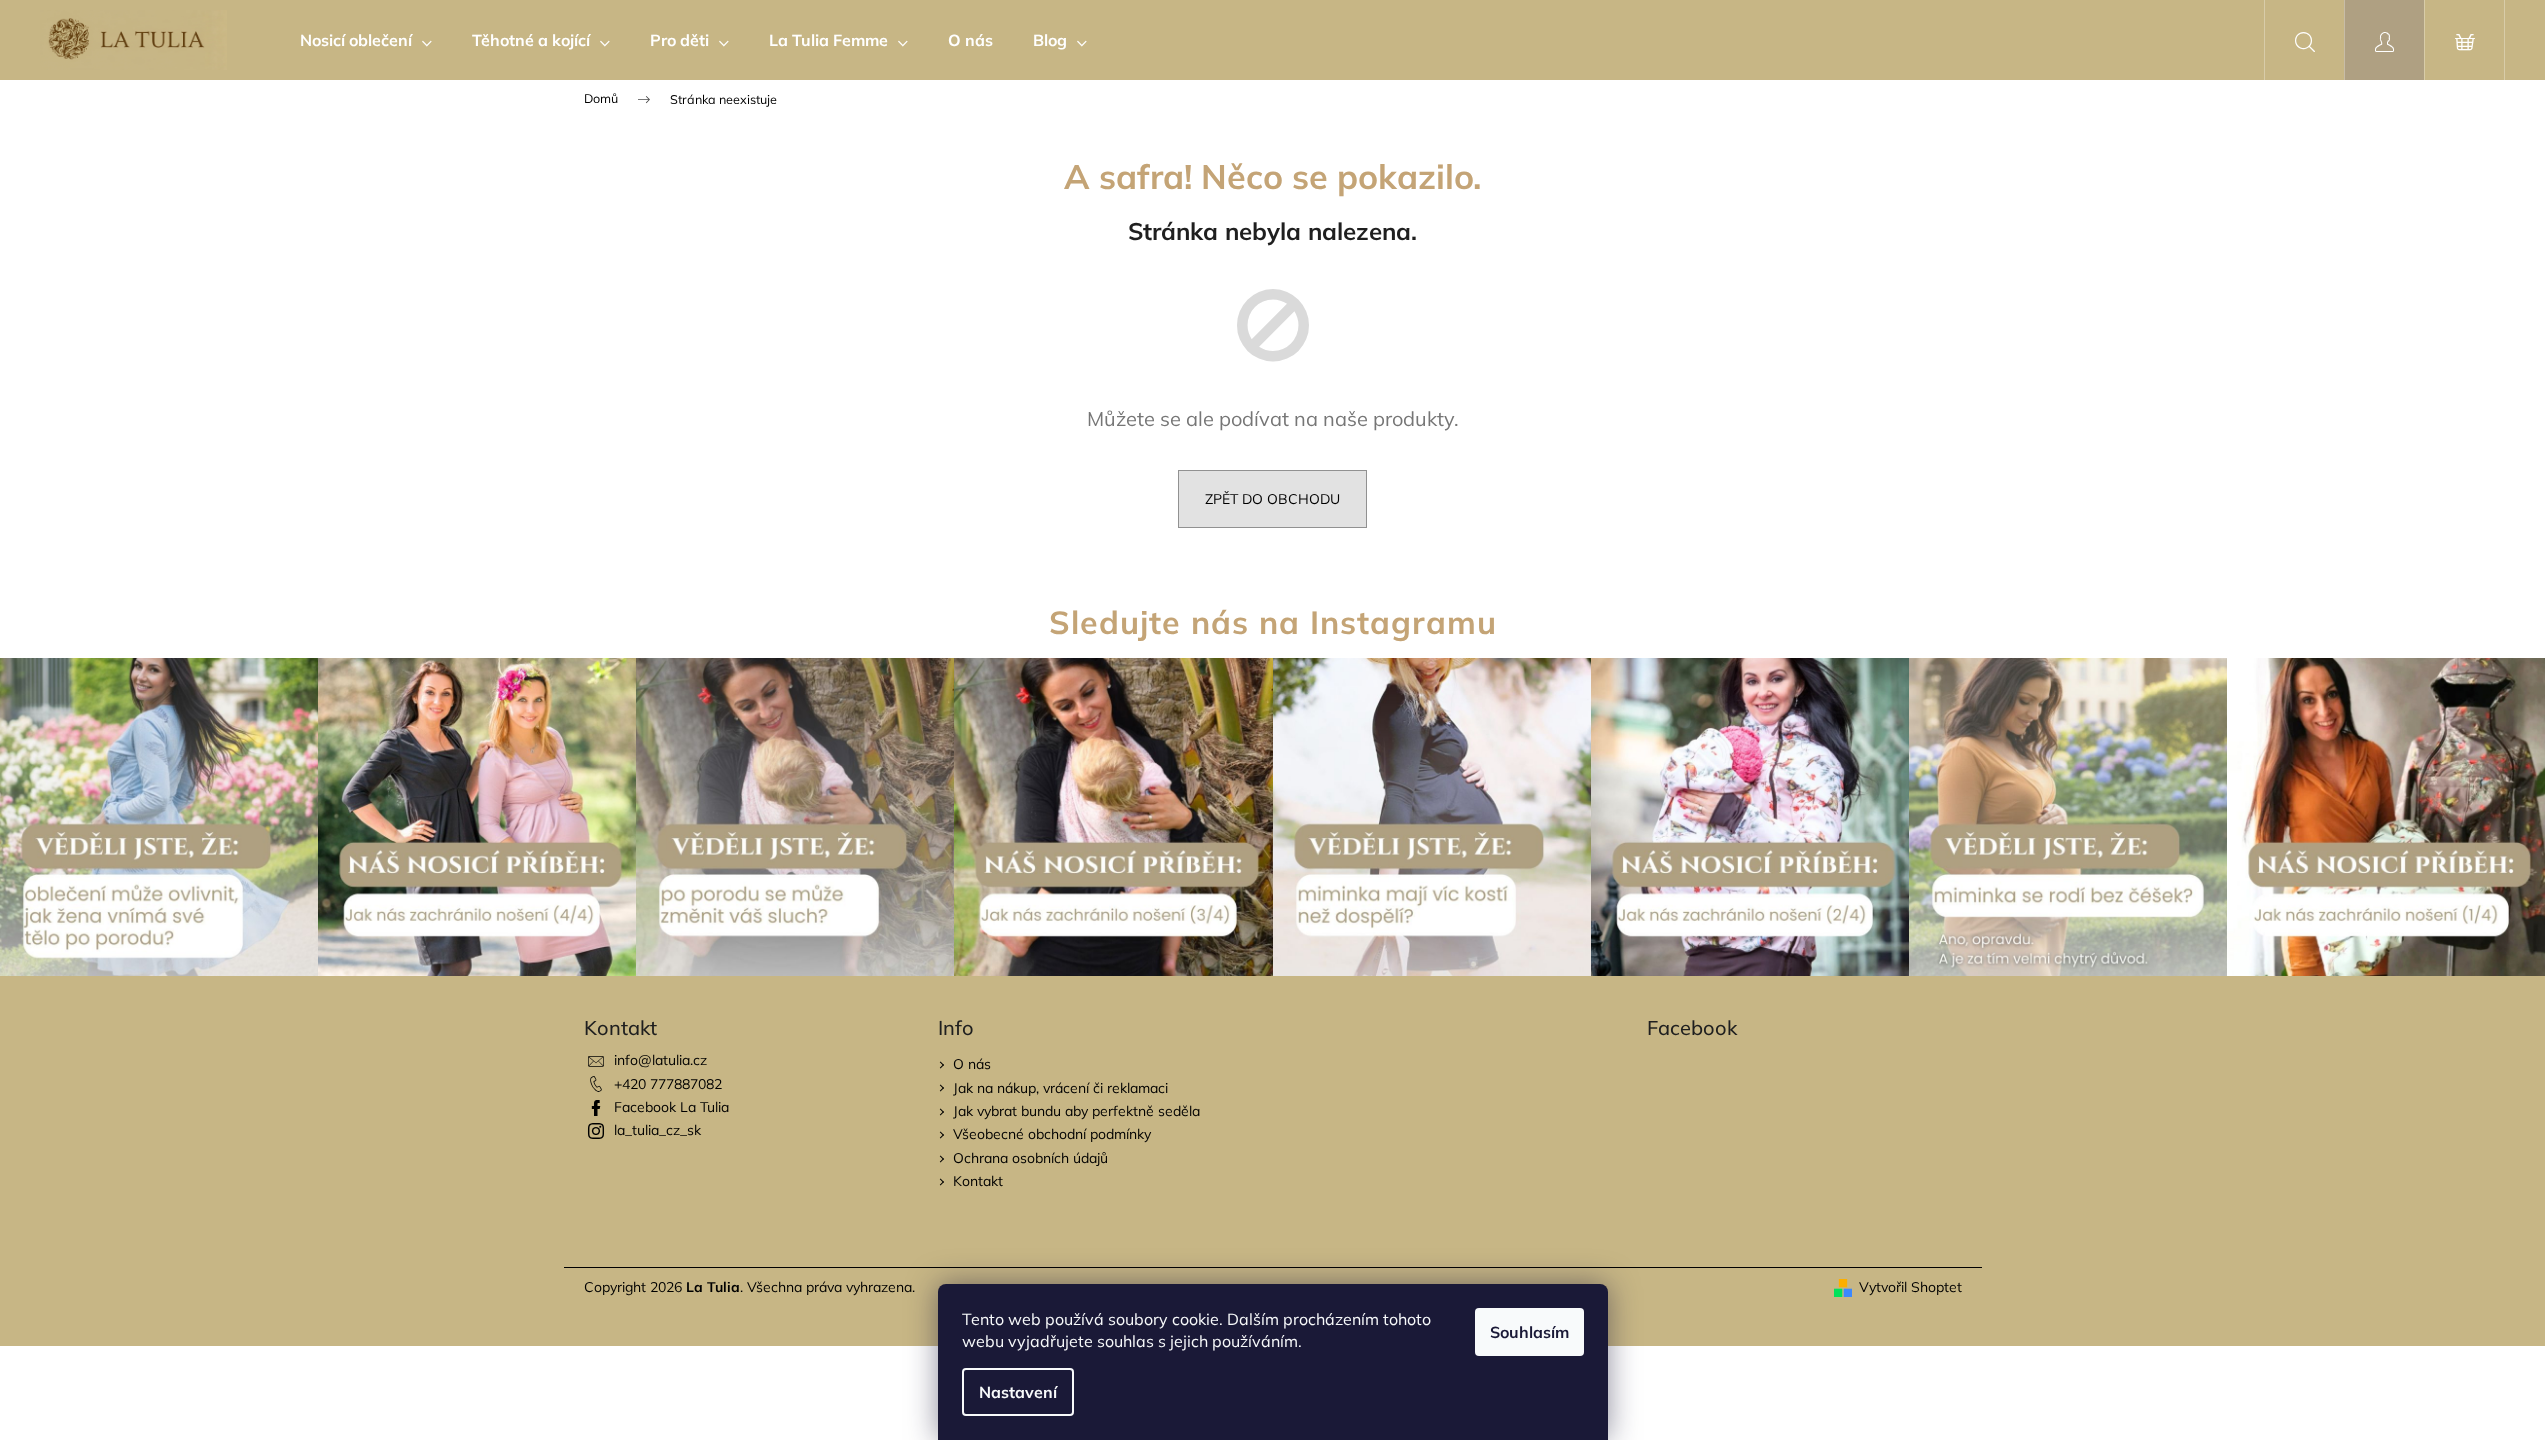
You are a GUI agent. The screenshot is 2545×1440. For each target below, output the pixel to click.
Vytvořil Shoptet (1910, 1287)
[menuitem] (366, 40)
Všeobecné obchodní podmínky (1052, 1134)
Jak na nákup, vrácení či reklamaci (1060, 1088)
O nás (972, 1064)
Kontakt (978, 1181)
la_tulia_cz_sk (657, 1130)
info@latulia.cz (660, 1060)
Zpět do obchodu (1272, 499)
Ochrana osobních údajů (1030, 1158)
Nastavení (1018, 1392)
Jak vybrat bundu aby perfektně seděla (1076, 1111)
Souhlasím (1529, 1332)
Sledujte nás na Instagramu (1273, 622)
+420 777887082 (668, 1084)
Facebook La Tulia (671, 1107)
